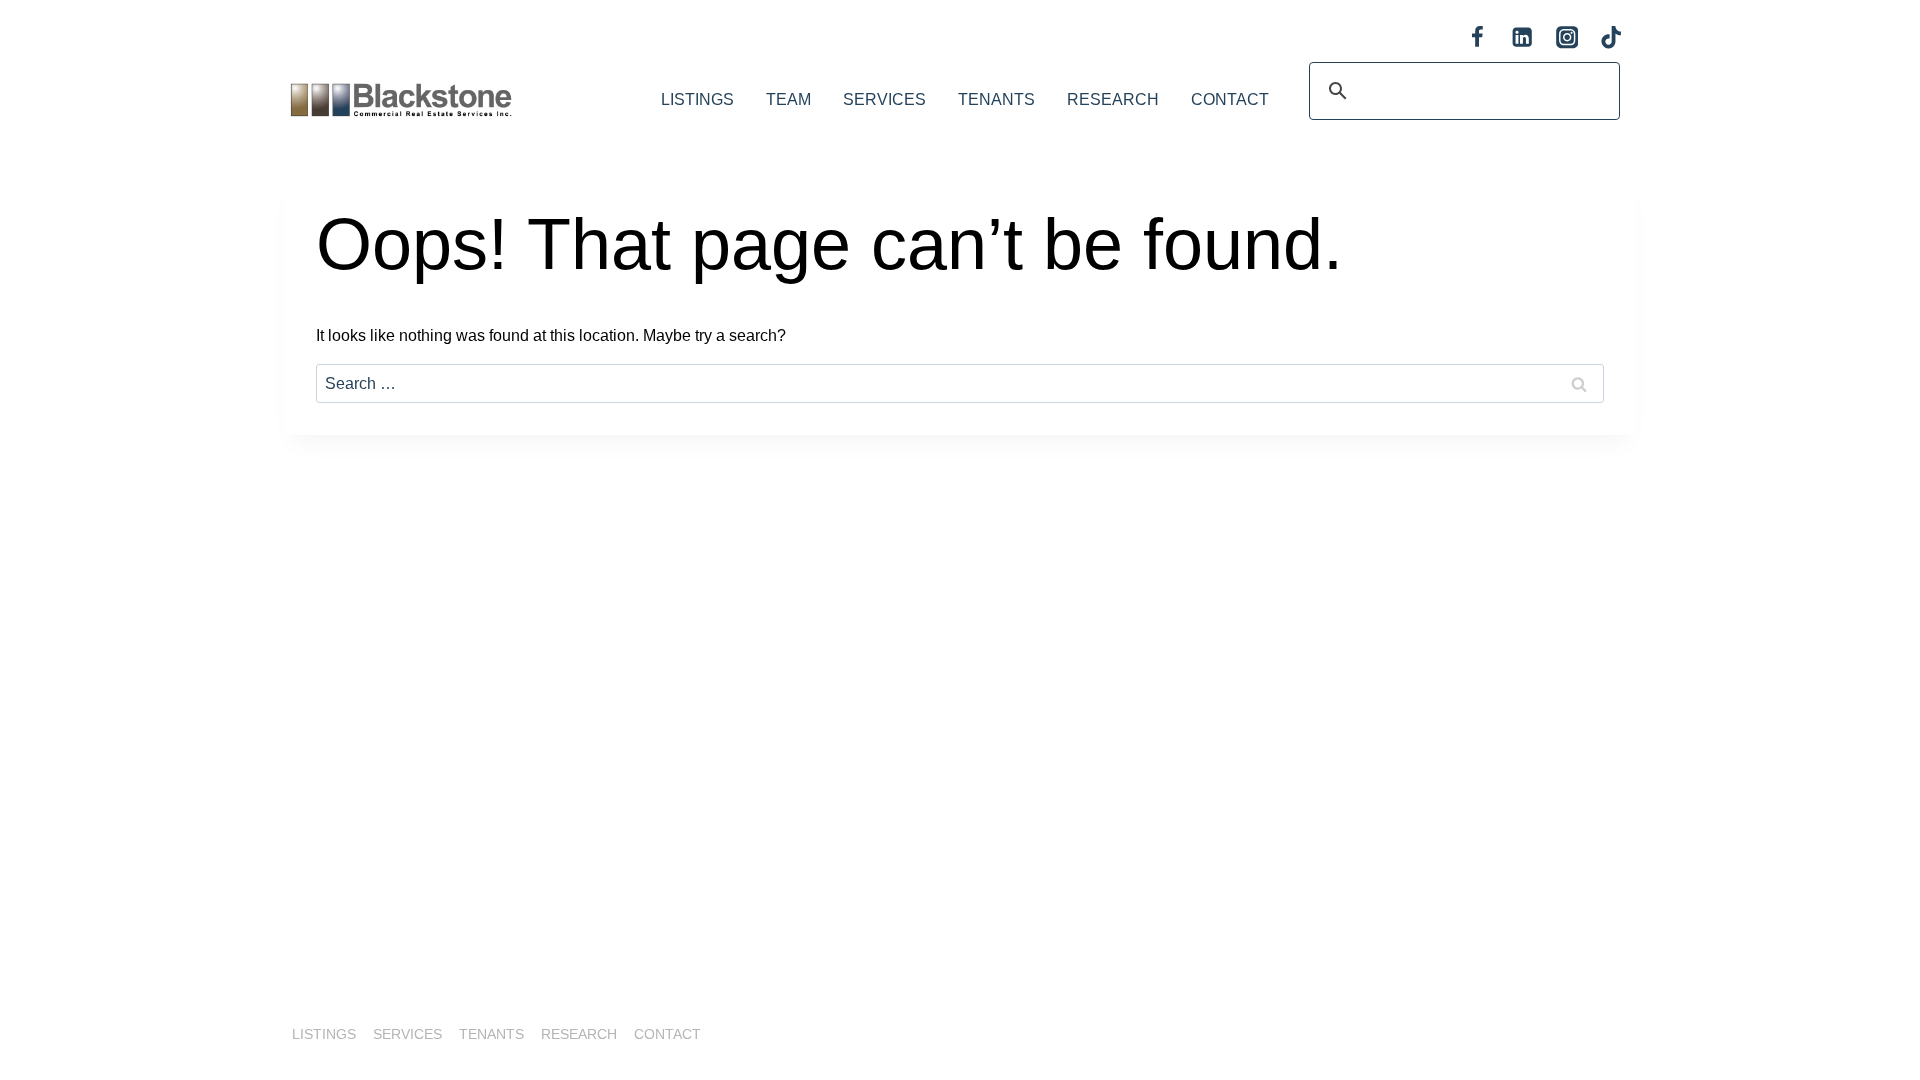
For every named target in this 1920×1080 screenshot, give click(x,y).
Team (788, 99)
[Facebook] (1477, 37)
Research (1113, 99)
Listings (697, 99)
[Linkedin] (1522, 37)
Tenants (996, 99)
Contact (1230, 99)
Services (884, 99)
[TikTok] (1611, 37)
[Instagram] (1566, 37)
